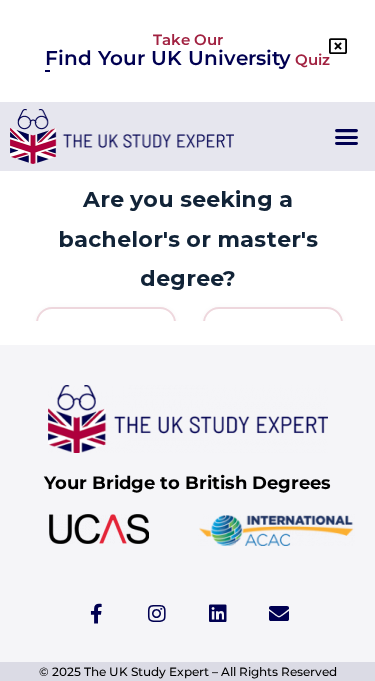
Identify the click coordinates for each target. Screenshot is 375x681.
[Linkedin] (218, 614)
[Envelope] (279, 614)
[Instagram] (157, 614)
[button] (347, 137)
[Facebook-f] (96, 614)
